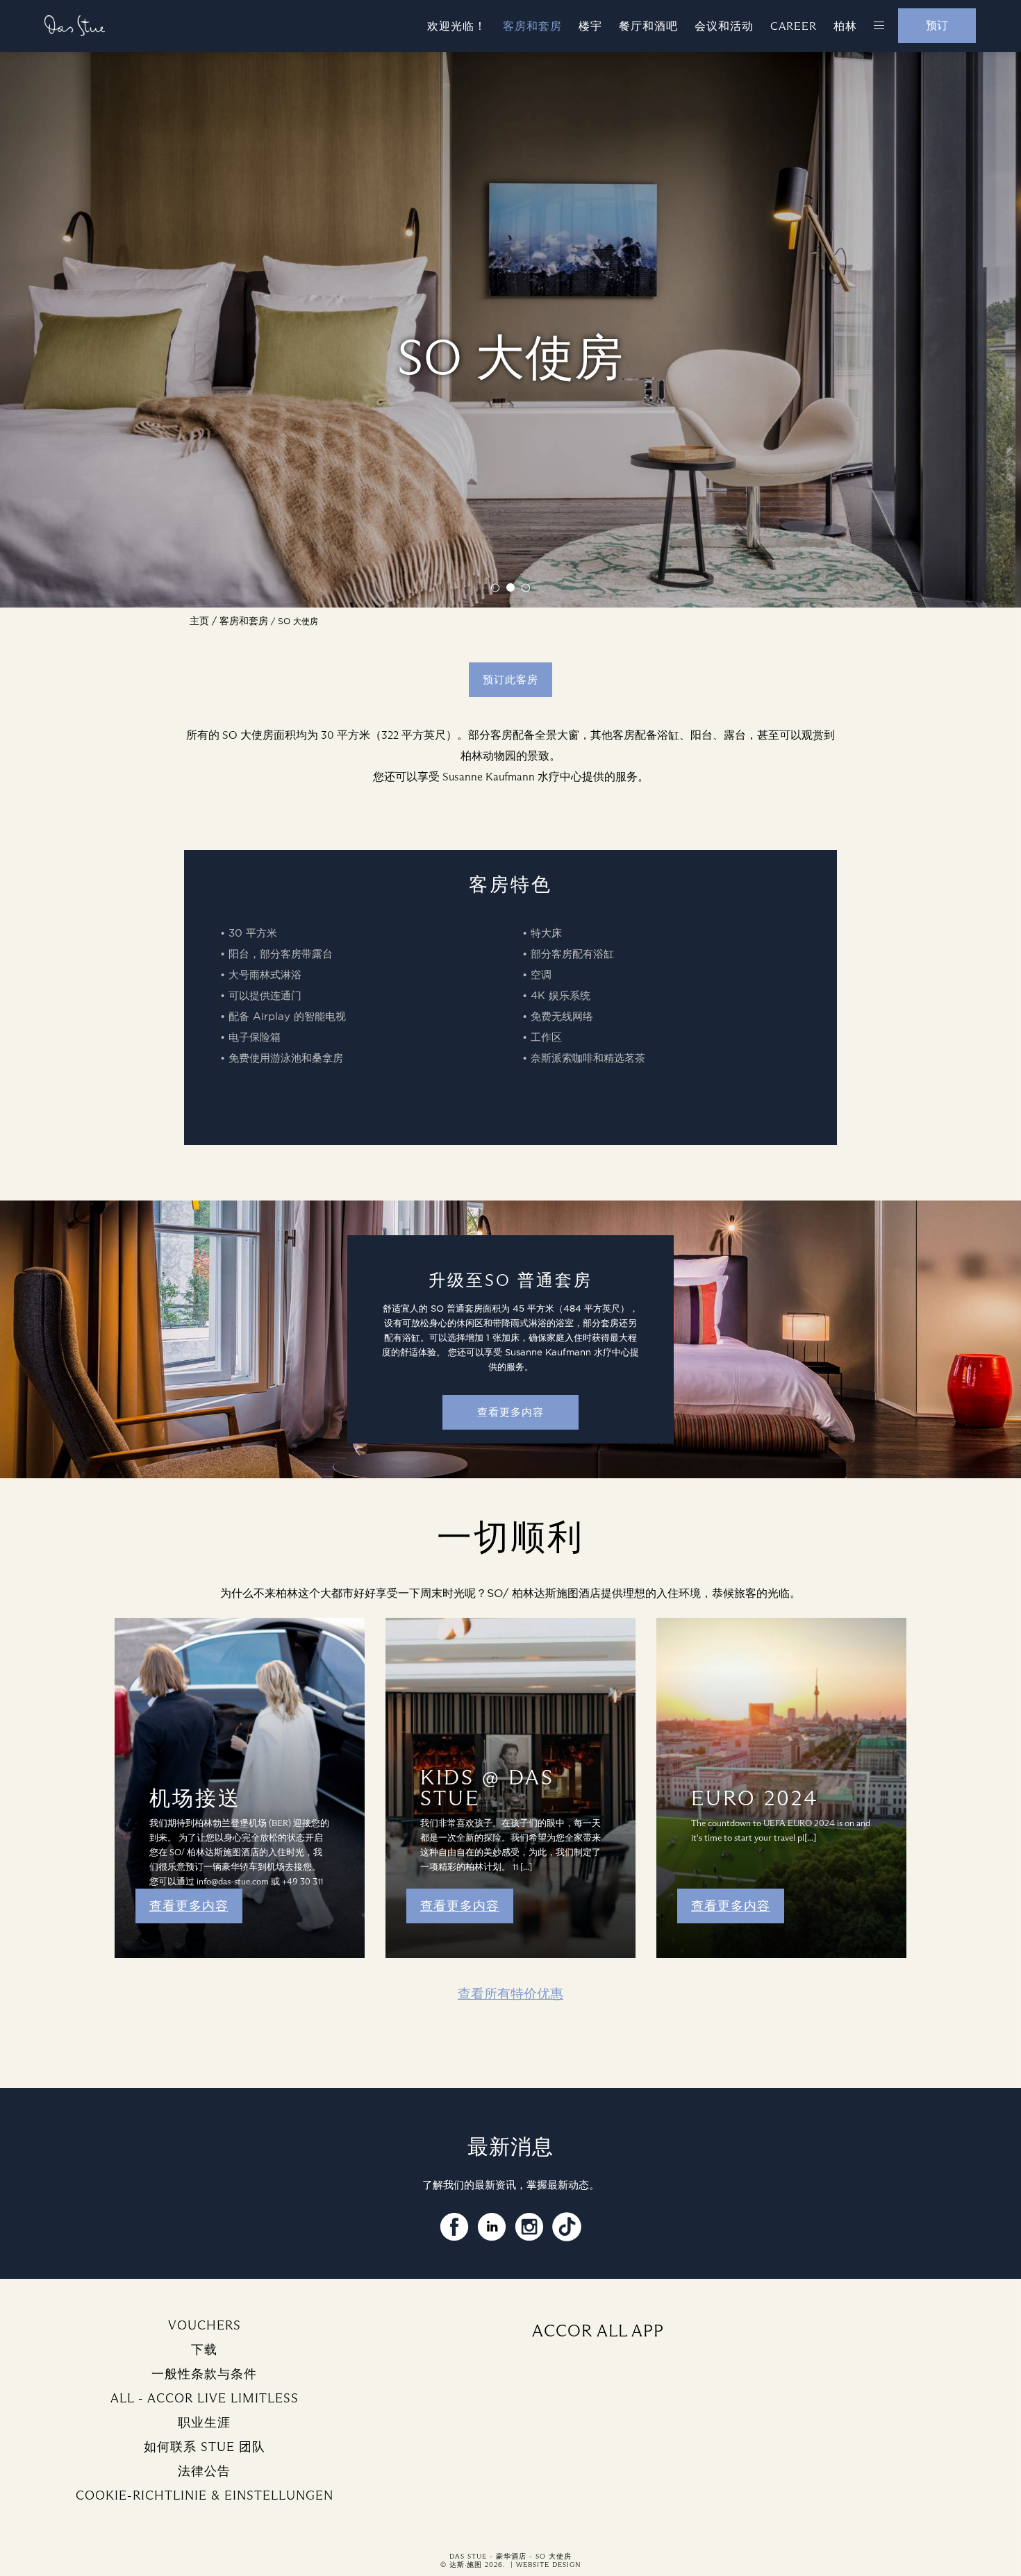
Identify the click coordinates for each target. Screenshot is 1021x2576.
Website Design (548, 2565)
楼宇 (590, 26)
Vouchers (205, 2325)
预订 (937, 25)
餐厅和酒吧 (648, 26)
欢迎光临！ (457, 26)
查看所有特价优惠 (510, 1994)
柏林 (845, 26)
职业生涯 (204, 2423)
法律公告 (204, 2471)
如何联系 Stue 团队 (205, 2447)
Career (794, 26)
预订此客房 (510, 680)
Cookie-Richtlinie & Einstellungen (205, 2495)
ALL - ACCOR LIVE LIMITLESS (205, 2398)
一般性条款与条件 (204, 2374)
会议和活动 (724, 26)
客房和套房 (532, 26)
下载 (204, 2350)
